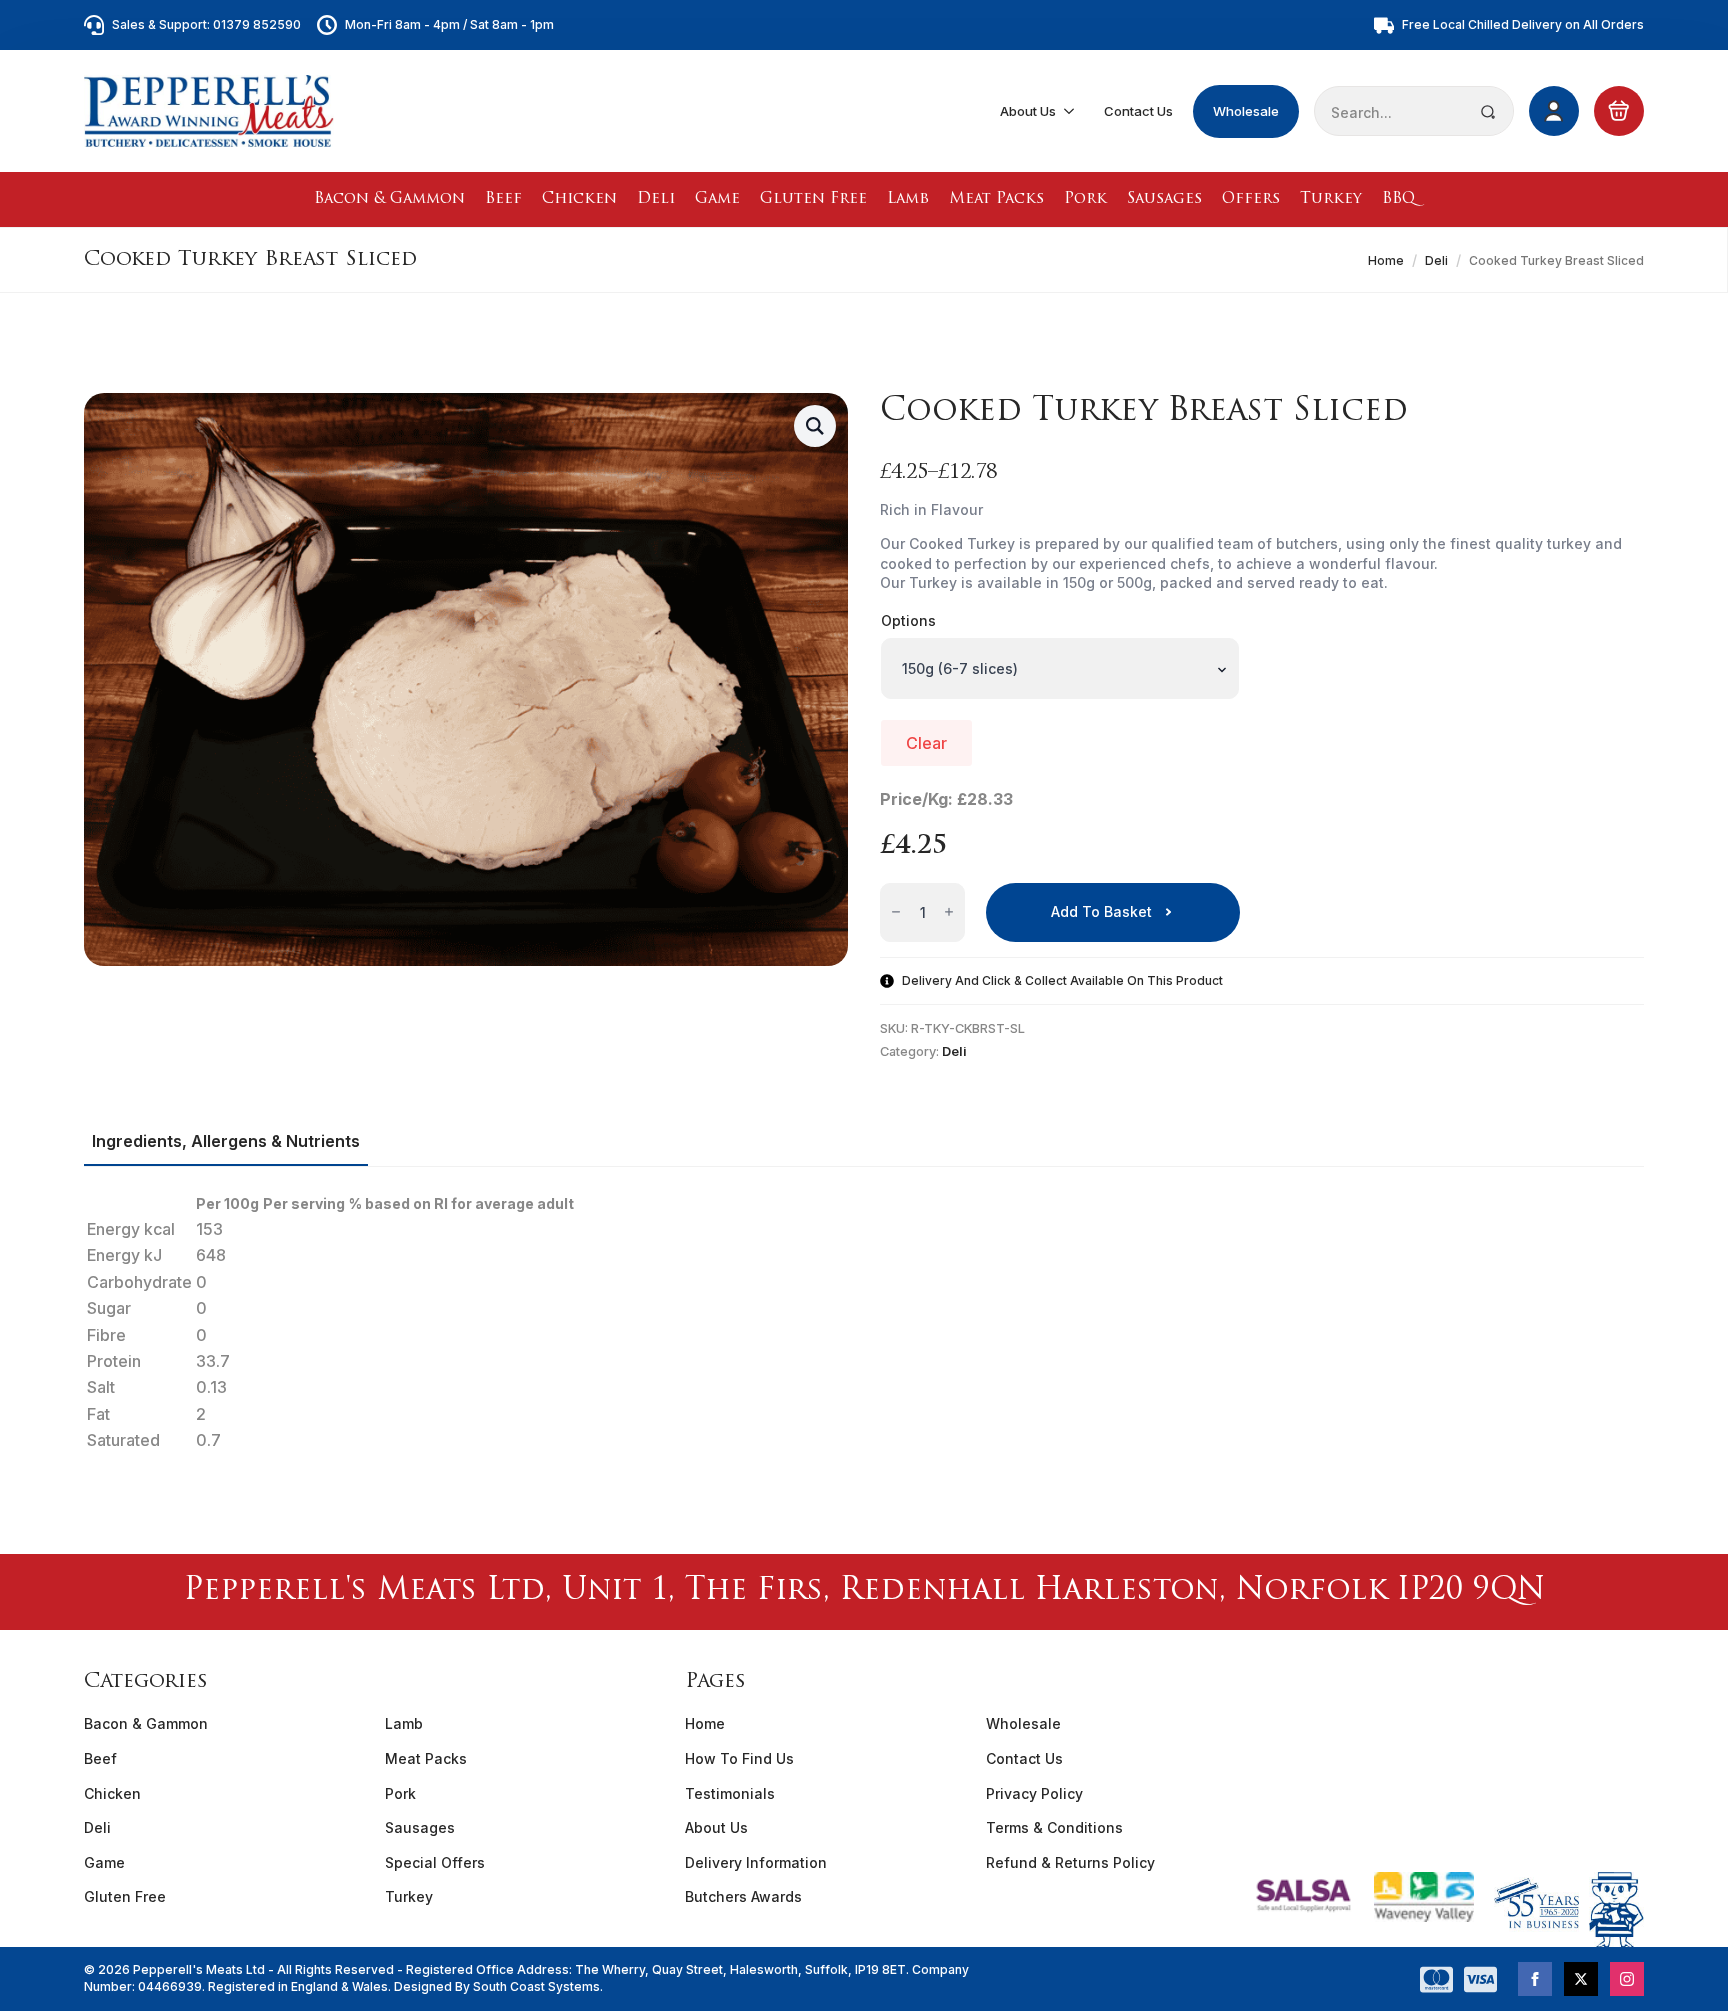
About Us (1028, 111)
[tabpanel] (864, 1322)
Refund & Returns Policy (1070, 1862)
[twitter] (1581, 1979)
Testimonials (730, 1793)
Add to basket (1101, 911)
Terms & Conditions (1054, 1827)
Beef (503, 199)
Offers (1251, 199)
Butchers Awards (743, 1896)
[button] (815, 426)
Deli (656, 199)
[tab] (226, 1141)
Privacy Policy (1034, 1793)
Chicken (579, 199)
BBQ (1398, 199)
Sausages (1164, 199)
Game (717, 199)
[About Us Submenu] (1070, 111)
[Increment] (949, 912)
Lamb (908, 199)
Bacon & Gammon (389, 199)
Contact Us (1138, 111)
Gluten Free (813, 199)
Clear (926, 743)
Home (1386, 260)
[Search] (1488, 112)
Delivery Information (756, 1862)
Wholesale (1246, 111)
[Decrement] (896, 912)
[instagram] (1627, 1979)
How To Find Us (739, 1758)
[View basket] (1619, 111)
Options (908, 621)
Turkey (1331, 199)
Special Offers (435, 1862)
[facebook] (1535, 1979)
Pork (1085, 199)
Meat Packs (996, 199)
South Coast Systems (535, 1986)
